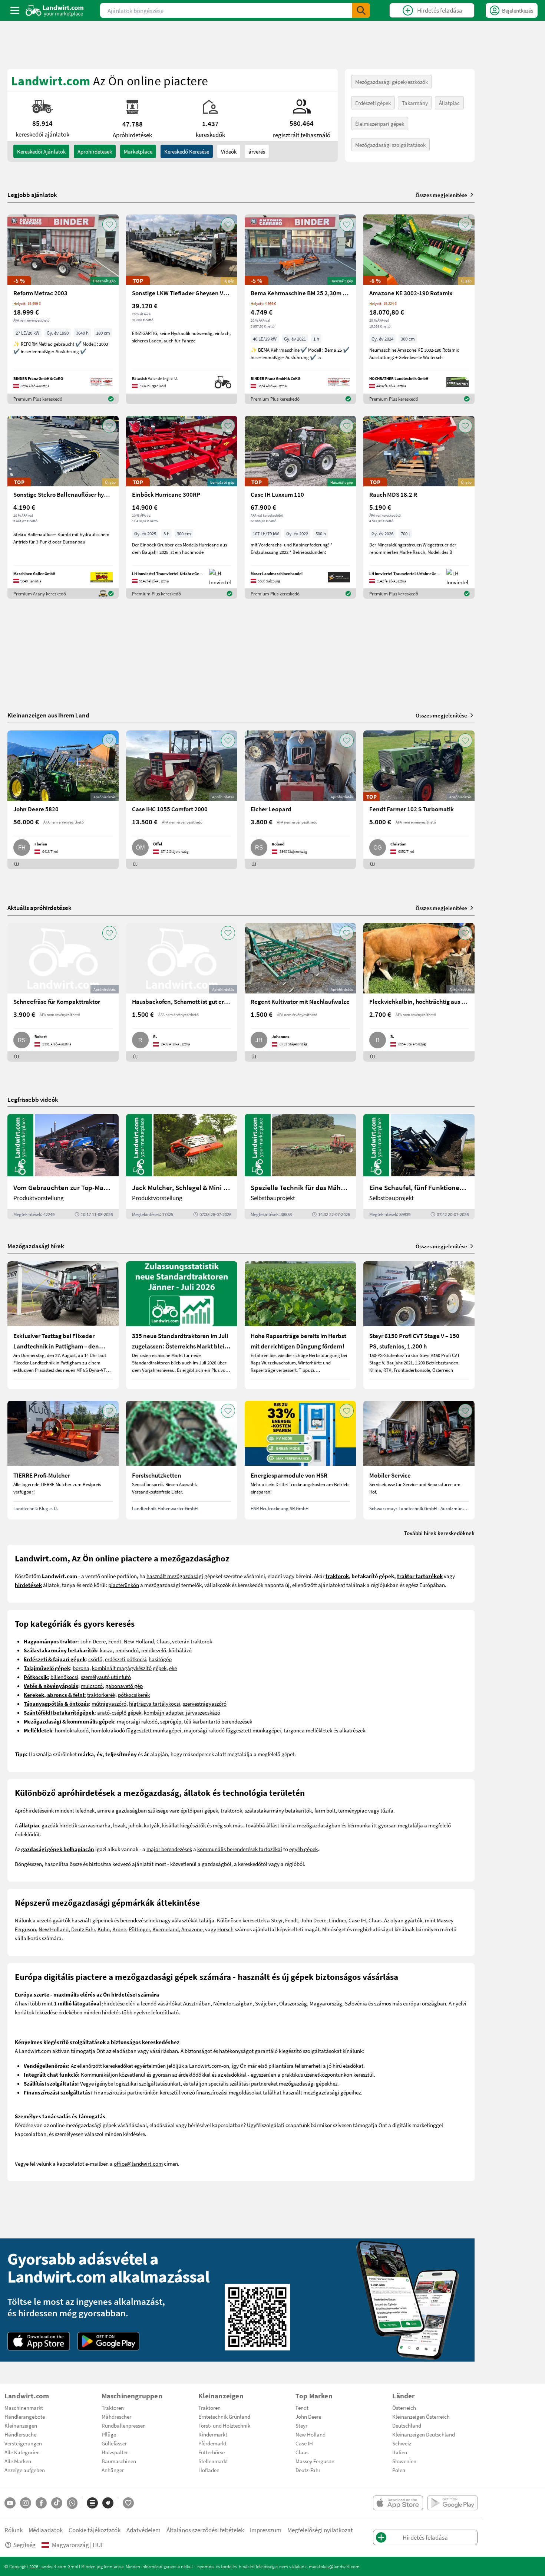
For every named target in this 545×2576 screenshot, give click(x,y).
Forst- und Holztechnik (224, 2425)
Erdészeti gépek (373, 103)
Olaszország (293, 2003)
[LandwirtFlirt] (128, 2503)
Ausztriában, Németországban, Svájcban (230, 2003)
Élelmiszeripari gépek (380, 124)
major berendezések (169, 1849)
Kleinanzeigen (21, 2425)
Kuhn (104, 1929)
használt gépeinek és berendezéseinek (115, 1920)
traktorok (231, 1810)
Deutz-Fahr (308, 2470)
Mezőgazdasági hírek (36, 1246)
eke (173, 1668)
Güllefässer (114, 2443)
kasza (106, 1650)
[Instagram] (26, 2503)
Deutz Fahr (83, 1929)
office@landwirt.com (138, 2163)
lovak (119, 1825)
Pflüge (109, 2434)
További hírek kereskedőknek (439, 1533)
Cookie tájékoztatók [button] (95, 2530)
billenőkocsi (64, 1677)
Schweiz (402, 2443)
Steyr (277, 1920)
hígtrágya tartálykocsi (155, 1703)
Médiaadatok (46, 2530)
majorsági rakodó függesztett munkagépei (232, 1730)
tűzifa (387, 1810)
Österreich (404, 2408)
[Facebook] (41, 2503)
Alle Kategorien (22, 2452)
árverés (257, 151)
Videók (229, 151)
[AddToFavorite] (109, 224)
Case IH (357, 1920)
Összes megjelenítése (441, 195)
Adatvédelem (143, 2530)
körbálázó (180, 1650)
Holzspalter (115, 2452)
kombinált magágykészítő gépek (129, 1668)
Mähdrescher (116, 2416)
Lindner (337, 1920)
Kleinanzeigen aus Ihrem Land (48, 715)
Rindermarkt (213, 2434)
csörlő (95, 1659)
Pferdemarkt (212, 2443)
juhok (135, 1825)
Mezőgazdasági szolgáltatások (390, 145)
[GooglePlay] (109, 2341)
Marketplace (138, 151)
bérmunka (359, 1825)
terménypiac (353, 1810)
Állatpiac (449, 103)
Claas (163, 1641)
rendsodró (127, 1650)
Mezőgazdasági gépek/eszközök (392, 82)
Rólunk (14, 2530)
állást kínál (279, 1825)
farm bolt (325, 1810)
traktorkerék (101, 1695)
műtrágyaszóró (109, 1703)
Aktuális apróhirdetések (39, 908)
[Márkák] (108, 2503)
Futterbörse (212, 2452)
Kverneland (166, 1929)
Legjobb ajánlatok (32, 195)
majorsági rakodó (137, 1721)
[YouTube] (10, 2503)
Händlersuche (20, 2434)
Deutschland (407, 2425)
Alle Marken (18, 2461)
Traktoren (113, 2408)
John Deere (93, 1641)
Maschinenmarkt (24, 2408)
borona (81, 1668)
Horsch (225, 1929)
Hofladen (209, 2470)
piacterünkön (124, 1585)
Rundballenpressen (124, 2425)
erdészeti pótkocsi (125, 1659)
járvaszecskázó (203, 1712)
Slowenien (404, 2461)
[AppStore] (39, 2341)
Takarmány (415, 103)
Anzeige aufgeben (25, 2470)
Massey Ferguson (315, 2461)
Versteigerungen (23, 2443)
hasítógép (160, 1659)
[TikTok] (57, 2503)
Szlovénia (356, 2003)
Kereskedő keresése (187, 151)
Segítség (24, 2545)
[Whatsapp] (72, 2503)
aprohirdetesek (95, 151)
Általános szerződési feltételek (205, 2530)
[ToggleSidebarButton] (15, 10)
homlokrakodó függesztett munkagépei (136, 1730)
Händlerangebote (25, 2416)
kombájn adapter (163, 1712)
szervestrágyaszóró (205, 1703)
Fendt (115, 1641)
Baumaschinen (119, 2461)
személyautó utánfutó (106, 1677)
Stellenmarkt (213, 2461)
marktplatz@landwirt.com (334, 2566)
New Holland (139, 1641)
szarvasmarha (94, 1825)
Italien (400, 2452)
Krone (119, 1929)
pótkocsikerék (134, 1695)
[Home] (55, 10)
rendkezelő (154, 1650)
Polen (399, 2470)
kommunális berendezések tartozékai (240, 1849)
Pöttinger (139, 1929)
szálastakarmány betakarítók (278, 1810)
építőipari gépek (199, 1810)
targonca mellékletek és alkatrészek (324, 1730)
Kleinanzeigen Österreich (421, 2416)
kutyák (152, 1825)
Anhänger (113, 2470)
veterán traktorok (192, 1641)
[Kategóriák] (92, 2503)
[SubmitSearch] (361, 10)
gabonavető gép (124, 1686)
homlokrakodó (72, 1730)
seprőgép (171, 1721)
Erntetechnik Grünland (224, 2416)
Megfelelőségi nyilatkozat (320, 2530)
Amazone (192, 1929)
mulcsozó (92, 1686)
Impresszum (266, 2530)
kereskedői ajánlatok (41, 151)
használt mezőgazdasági (175, 1576)
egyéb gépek (303, 1849)
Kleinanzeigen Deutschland (424, 2434)
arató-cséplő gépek (119, 1712)
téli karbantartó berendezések (218, 1721)
